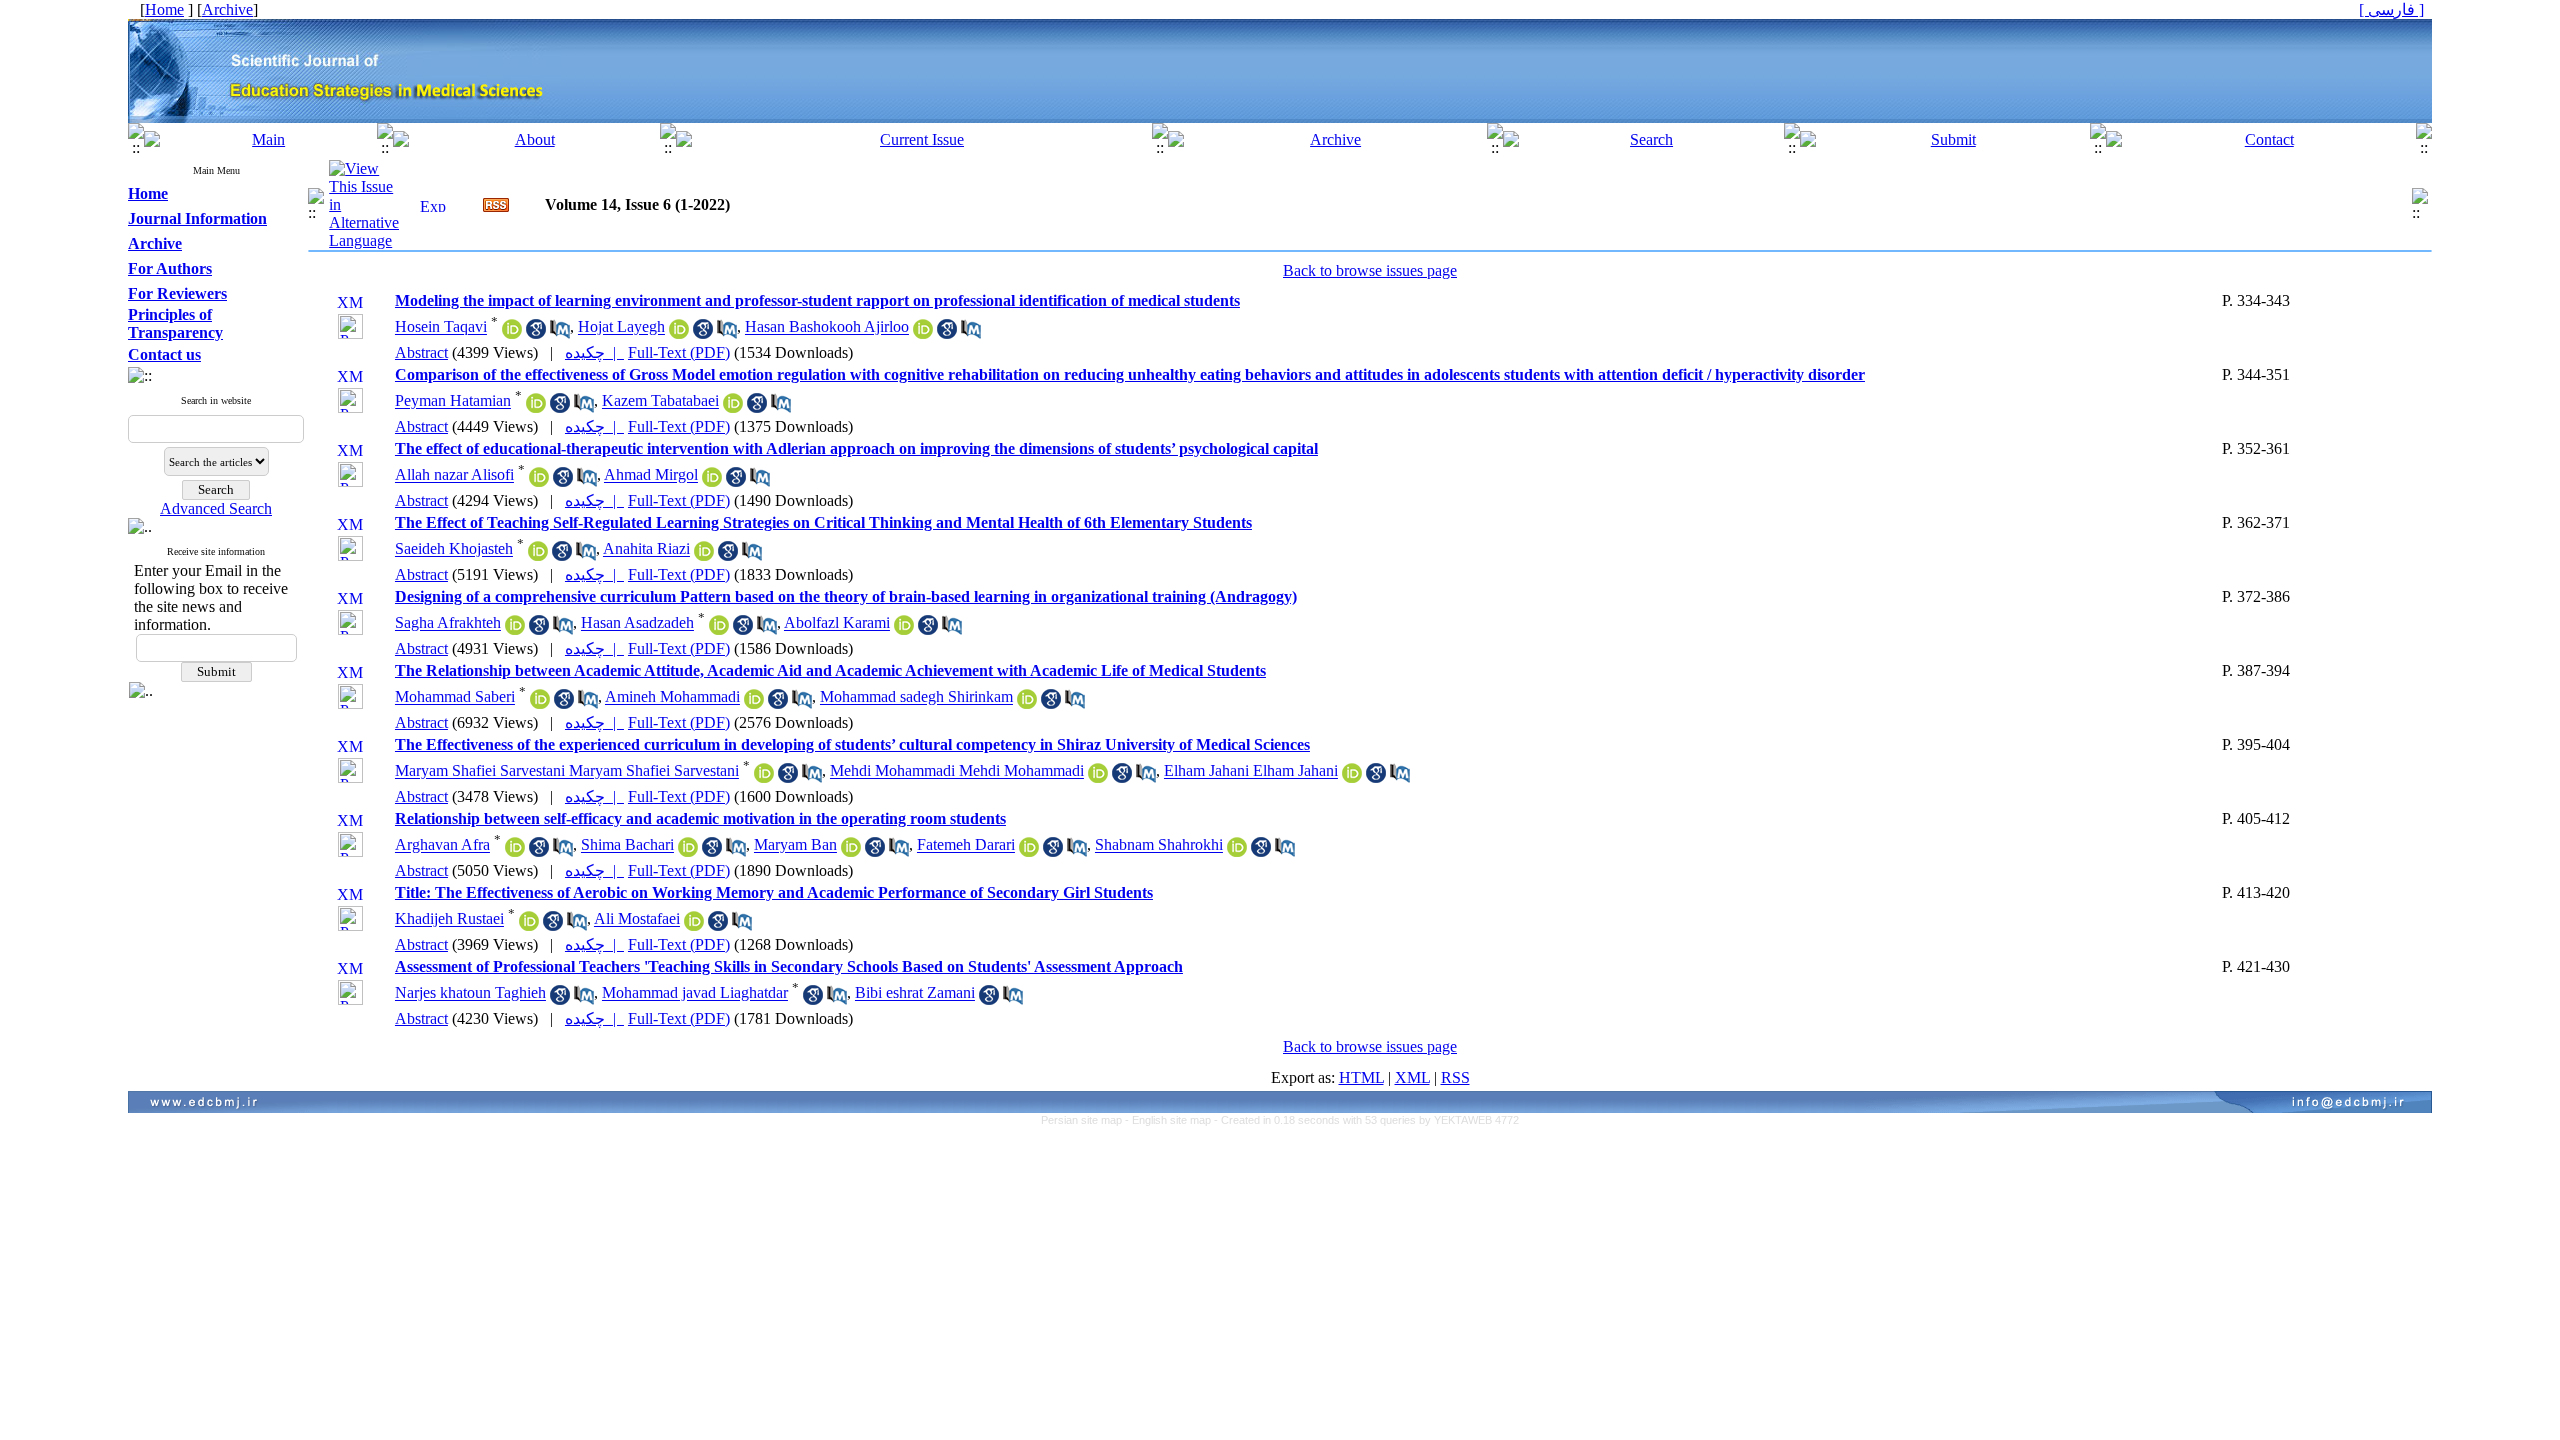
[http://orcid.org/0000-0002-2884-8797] (923, 333)
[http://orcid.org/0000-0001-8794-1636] (515, 851)
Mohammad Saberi (455, 697)
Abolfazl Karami (837, 623)
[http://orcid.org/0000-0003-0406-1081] (1237, 851)
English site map (1173, 1120)
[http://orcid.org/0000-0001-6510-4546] (539, 481)
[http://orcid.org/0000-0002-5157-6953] (538, 555)
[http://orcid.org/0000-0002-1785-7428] (1029, 851)
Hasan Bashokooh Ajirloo (827, 327)
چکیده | (594, 352)
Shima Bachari (627, 845)
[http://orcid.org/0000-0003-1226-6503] (733, 407)
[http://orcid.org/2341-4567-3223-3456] (904, 629)
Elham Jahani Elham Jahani (1251, 771)
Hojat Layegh (621, 327)
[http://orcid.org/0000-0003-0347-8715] (1027, 703)
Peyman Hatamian (453, 401)
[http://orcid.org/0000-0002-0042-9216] (688, 851)
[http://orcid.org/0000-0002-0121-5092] (1098, 777)
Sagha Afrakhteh (448, 623)
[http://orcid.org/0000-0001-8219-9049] (704, 555)
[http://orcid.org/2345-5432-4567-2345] (515, 629)
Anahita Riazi (646, 549)
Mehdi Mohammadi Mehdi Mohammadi (957, 771)
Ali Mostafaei (637, 919)
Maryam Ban (795, 845)
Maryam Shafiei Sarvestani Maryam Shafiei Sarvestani (567, 771)
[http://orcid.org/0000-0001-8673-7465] (712, 481)
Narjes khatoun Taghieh (470, 993)
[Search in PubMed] (560, 333)
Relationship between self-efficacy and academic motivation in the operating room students (700, 818)
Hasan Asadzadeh (637, 623)
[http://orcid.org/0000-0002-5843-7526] (679, 333)
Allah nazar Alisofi (454, 475)
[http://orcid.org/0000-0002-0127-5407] (754, 703)
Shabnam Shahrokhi (1159, 845)
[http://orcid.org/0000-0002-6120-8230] (764, 777)
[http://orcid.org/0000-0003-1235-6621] (529, 925)
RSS (1455, 1077)
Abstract (421, 352)
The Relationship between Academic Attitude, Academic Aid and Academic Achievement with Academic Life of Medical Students (830, 670)
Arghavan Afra (442, 845)
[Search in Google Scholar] (536, 333)
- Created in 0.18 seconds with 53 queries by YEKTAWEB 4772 (1366, 1120)
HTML (1361, 1077)
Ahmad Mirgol (651, 475)
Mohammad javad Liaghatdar (695, 993)
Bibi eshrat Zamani (915, 993)
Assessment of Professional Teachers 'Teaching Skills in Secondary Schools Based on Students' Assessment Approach (789, 966)
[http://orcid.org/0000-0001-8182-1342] (540, 703)
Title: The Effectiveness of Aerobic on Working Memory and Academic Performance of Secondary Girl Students (774, 892)
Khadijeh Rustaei (449, 919)
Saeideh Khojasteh (454, 549)
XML (1412, 1077)
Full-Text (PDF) (679, 352)
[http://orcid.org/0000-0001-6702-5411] (851, 851)
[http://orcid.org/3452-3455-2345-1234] (719, 629)
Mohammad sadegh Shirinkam (916, 697)
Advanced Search (216, 508)
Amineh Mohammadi (672, 697)
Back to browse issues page (1370, 270)
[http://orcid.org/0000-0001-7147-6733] (536, 407)
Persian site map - (1086, 1120)
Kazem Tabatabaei (660, 401)
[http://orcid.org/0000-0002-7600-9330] (1352, 777)
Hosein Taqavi (441, 327)
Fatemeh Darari (966, 845)
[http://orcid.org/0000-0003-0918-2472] (694, 925)
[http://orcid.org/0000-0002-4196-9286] (512, 333)
